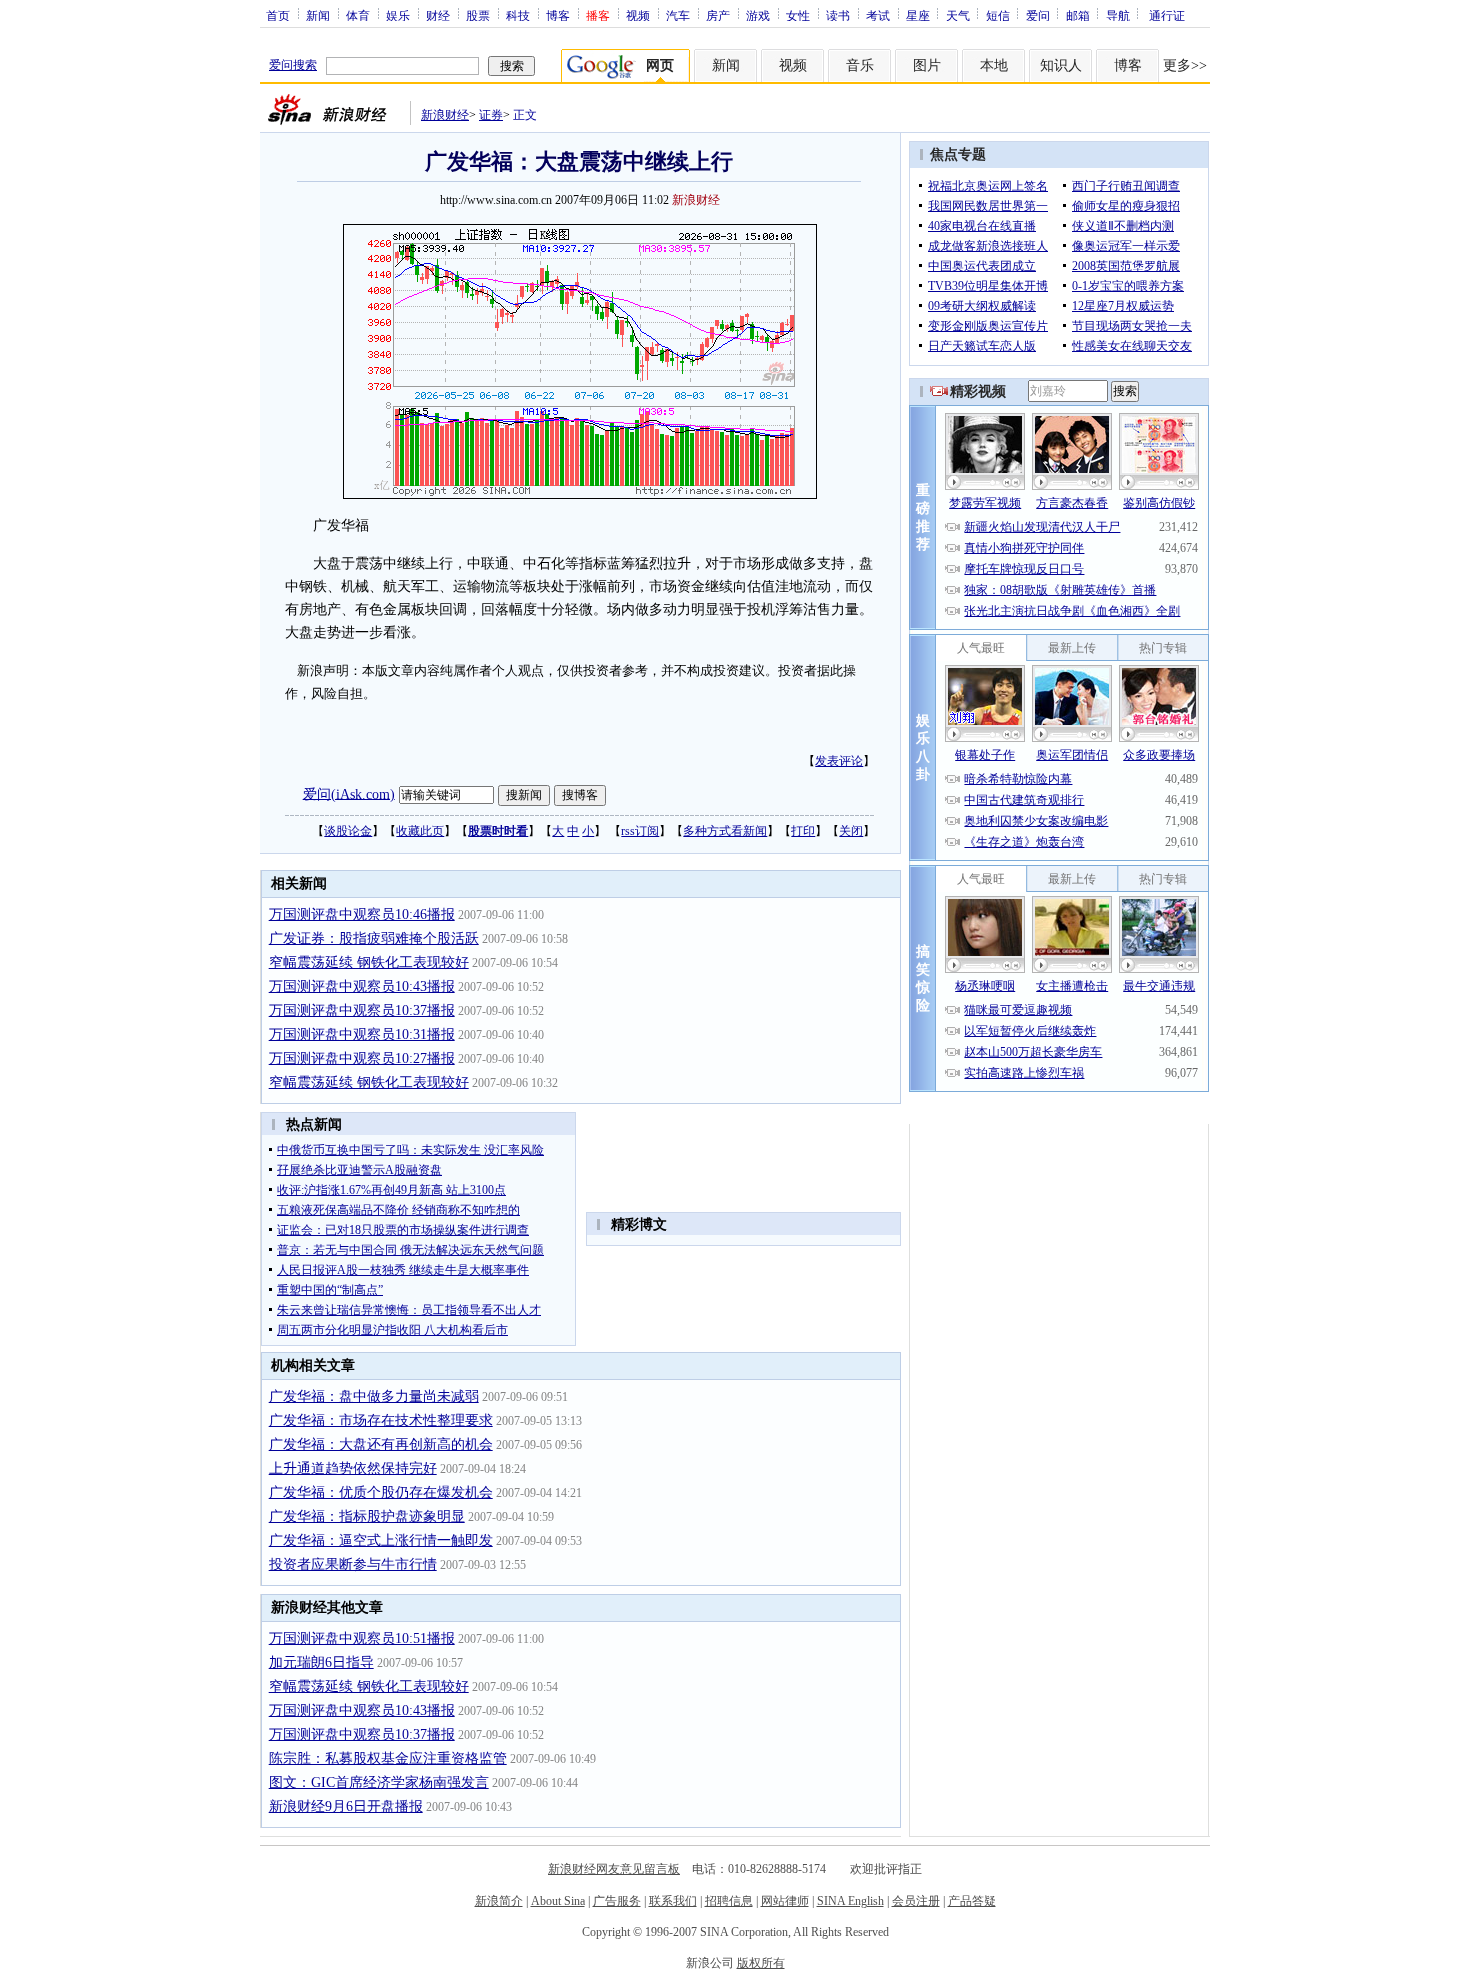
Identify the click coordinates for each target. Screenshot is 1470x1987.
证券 (491, 115)
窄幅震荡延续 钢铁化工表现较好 (369, 962)
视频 (638, 15)
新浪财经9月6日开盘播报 (346, 1806)
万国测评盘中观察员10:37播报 (362, 1010)
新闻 (318, 15)
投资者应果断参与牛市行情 (353, 1564)
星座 (918, 15)
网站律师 (785, 1901)
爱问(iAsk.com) (349, 793)
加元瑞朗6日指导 (321, 1662)
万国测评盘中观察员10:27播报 (362, 1058)
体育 (358, 15)
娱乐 (398, 15)
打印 (803, 831)
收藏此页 (420, 831)
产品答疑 (972, 1901)
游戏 (758, 15)
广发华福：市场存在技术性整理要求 (381, 1420)
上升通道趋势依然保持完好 (353, 1468)
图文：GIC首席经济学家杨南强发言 (379, 1782)
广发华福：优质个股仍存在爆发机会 (381, 1492)
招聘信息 (729, 1901)
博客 (558, 15)
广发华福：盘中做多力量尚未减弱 (374, 1396)
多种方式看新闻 (725, 831)
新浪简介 (499, 1901)
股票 (478, 15)
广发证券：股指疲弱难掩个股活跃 (374, 938)
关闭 (851, 831)
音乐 (860, 65)
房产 (718, 15)
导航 (1118, 15)
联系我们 (673, 1901)
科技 (518, 15)
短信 (998, 15)
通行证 (1167, 15)
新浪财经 (445, 115)
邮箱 (1078, 15)
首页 (278, 15)
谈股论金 (348, 831)
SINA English (850, 1901)
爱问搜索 (293, 65)
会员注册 (916, 1901)
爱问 (1038, 15)
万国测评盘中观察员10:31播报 (362, 1034)
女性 (798, 15)
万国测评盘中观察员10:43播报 (362, 986)
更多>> (1185, 65)
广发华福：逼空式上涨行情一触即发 (381, 1540)
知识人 (1061, 65)
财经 (438, 15)
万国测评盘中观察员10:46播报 (362, 914)
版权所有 (761, 1963)
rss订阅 (640, 831)
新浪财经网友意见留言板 (614, 1869)
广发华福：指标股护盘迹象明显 (367, 1516)
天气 (958, 15)
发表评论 (839, 761)
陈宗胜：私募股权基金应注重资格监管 (388, 1758)
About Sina (558, 1901)
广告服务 (617, 1901)
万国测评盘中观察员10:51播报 (362, 1638)
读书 (838, 15)
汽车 (678, 15)
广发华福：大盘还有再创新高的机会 (381, 1444)
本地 (994, 65)
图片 (927, 65)
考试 (878, 15)
